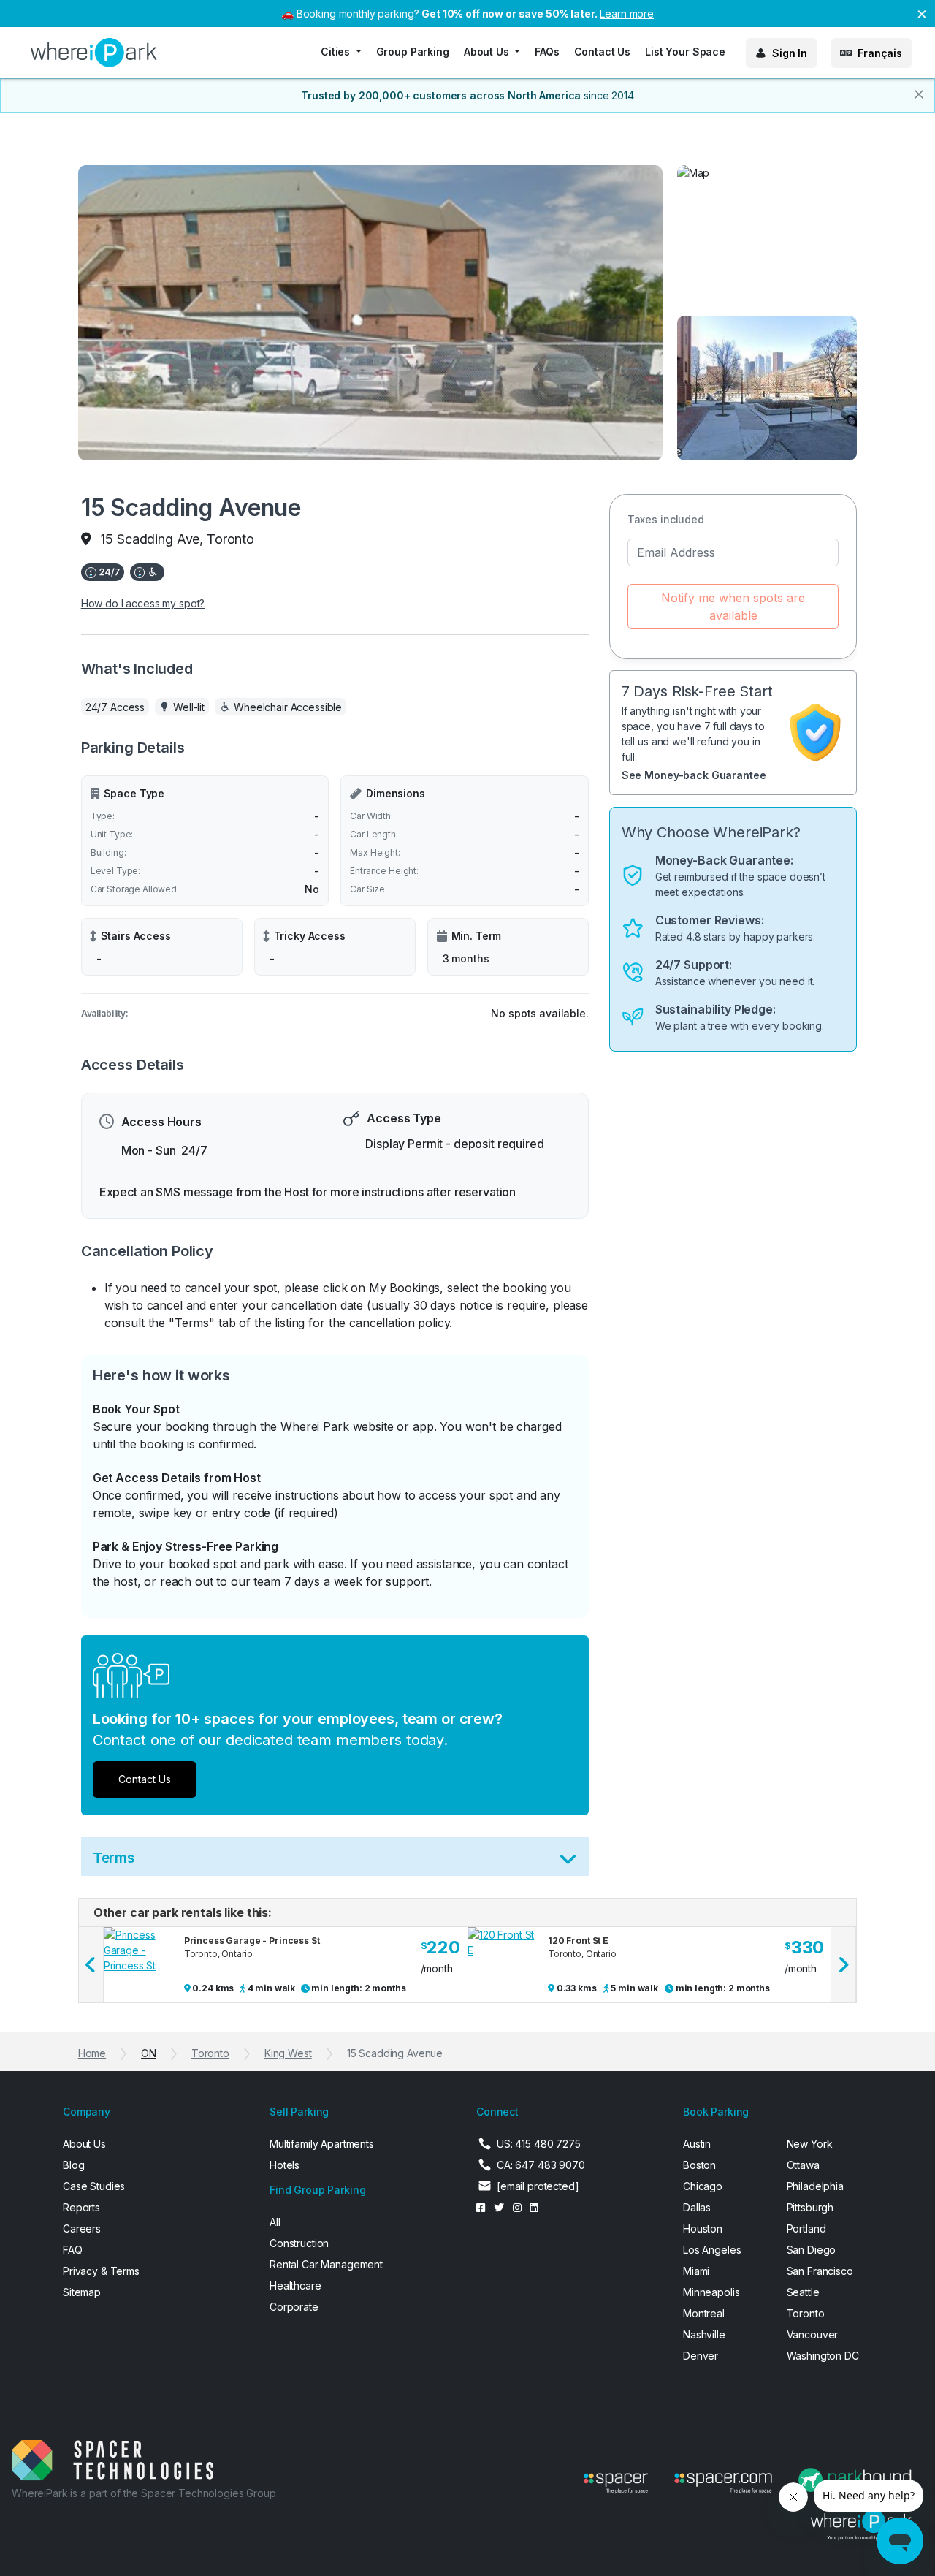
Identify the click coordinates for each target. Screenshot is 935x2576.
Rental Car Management (326, 2264)
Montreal (704, 2313)
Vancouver (813, 2334)
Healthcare (295, 2286)
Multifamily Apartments (322, 2144)
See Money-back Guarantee (694, 775)
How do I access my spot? (143, 603)
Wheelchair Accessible (288, 707)
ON (149, 2053)
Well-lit (189, 707)
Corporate (294, 2307)
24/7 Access (115, 707)
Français (880, 53)
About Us (84, 2144)
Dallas (697, 2207)
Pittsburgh (810, 2207)
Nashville (704, 2334)
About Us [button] (488, 52)
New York (810, 2144)
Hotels (285, 2165)
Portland (806, 2229)
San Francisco (820, 2271)
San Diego (812, 2250)
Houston (703, 2229)
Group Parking (413, 52)
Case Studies (94, 2186)
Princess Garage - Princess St (252, 1941)
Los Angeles (712, 2250)
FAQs (547, 52)
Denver (701, 2356)
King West (288, 2053)
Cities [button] (337, 52)
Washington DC (823, 2356)
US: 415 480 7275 (539, 2144)
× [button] (922, 13)
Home (92, 2053)
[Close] (919, 94)
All (275, 2222)
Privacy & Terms (101, 2271)
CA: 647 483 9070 (541, 2165)
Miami (696, 2271)
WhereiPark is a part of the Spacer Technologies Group (144, 2493)
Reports (81, 2207)
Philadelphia (815, 2186)
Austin (697, 2144)
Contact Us (603, 52)
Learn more (627, 14)
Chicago (703, 2186)
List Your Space (685, 52)
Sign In (790, 53)
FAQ (73, 2250)
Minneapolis (711, 2292)
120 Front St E (578, 1941)
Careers (82, 2229)
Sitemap (82, 2292)
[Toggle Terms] (568, 1862)
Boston (699, 2165)
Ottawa (803, 2165)
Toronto (210, 2053)
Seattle (803, 2292)
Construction (299, 2243)
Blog (73, 2165)
